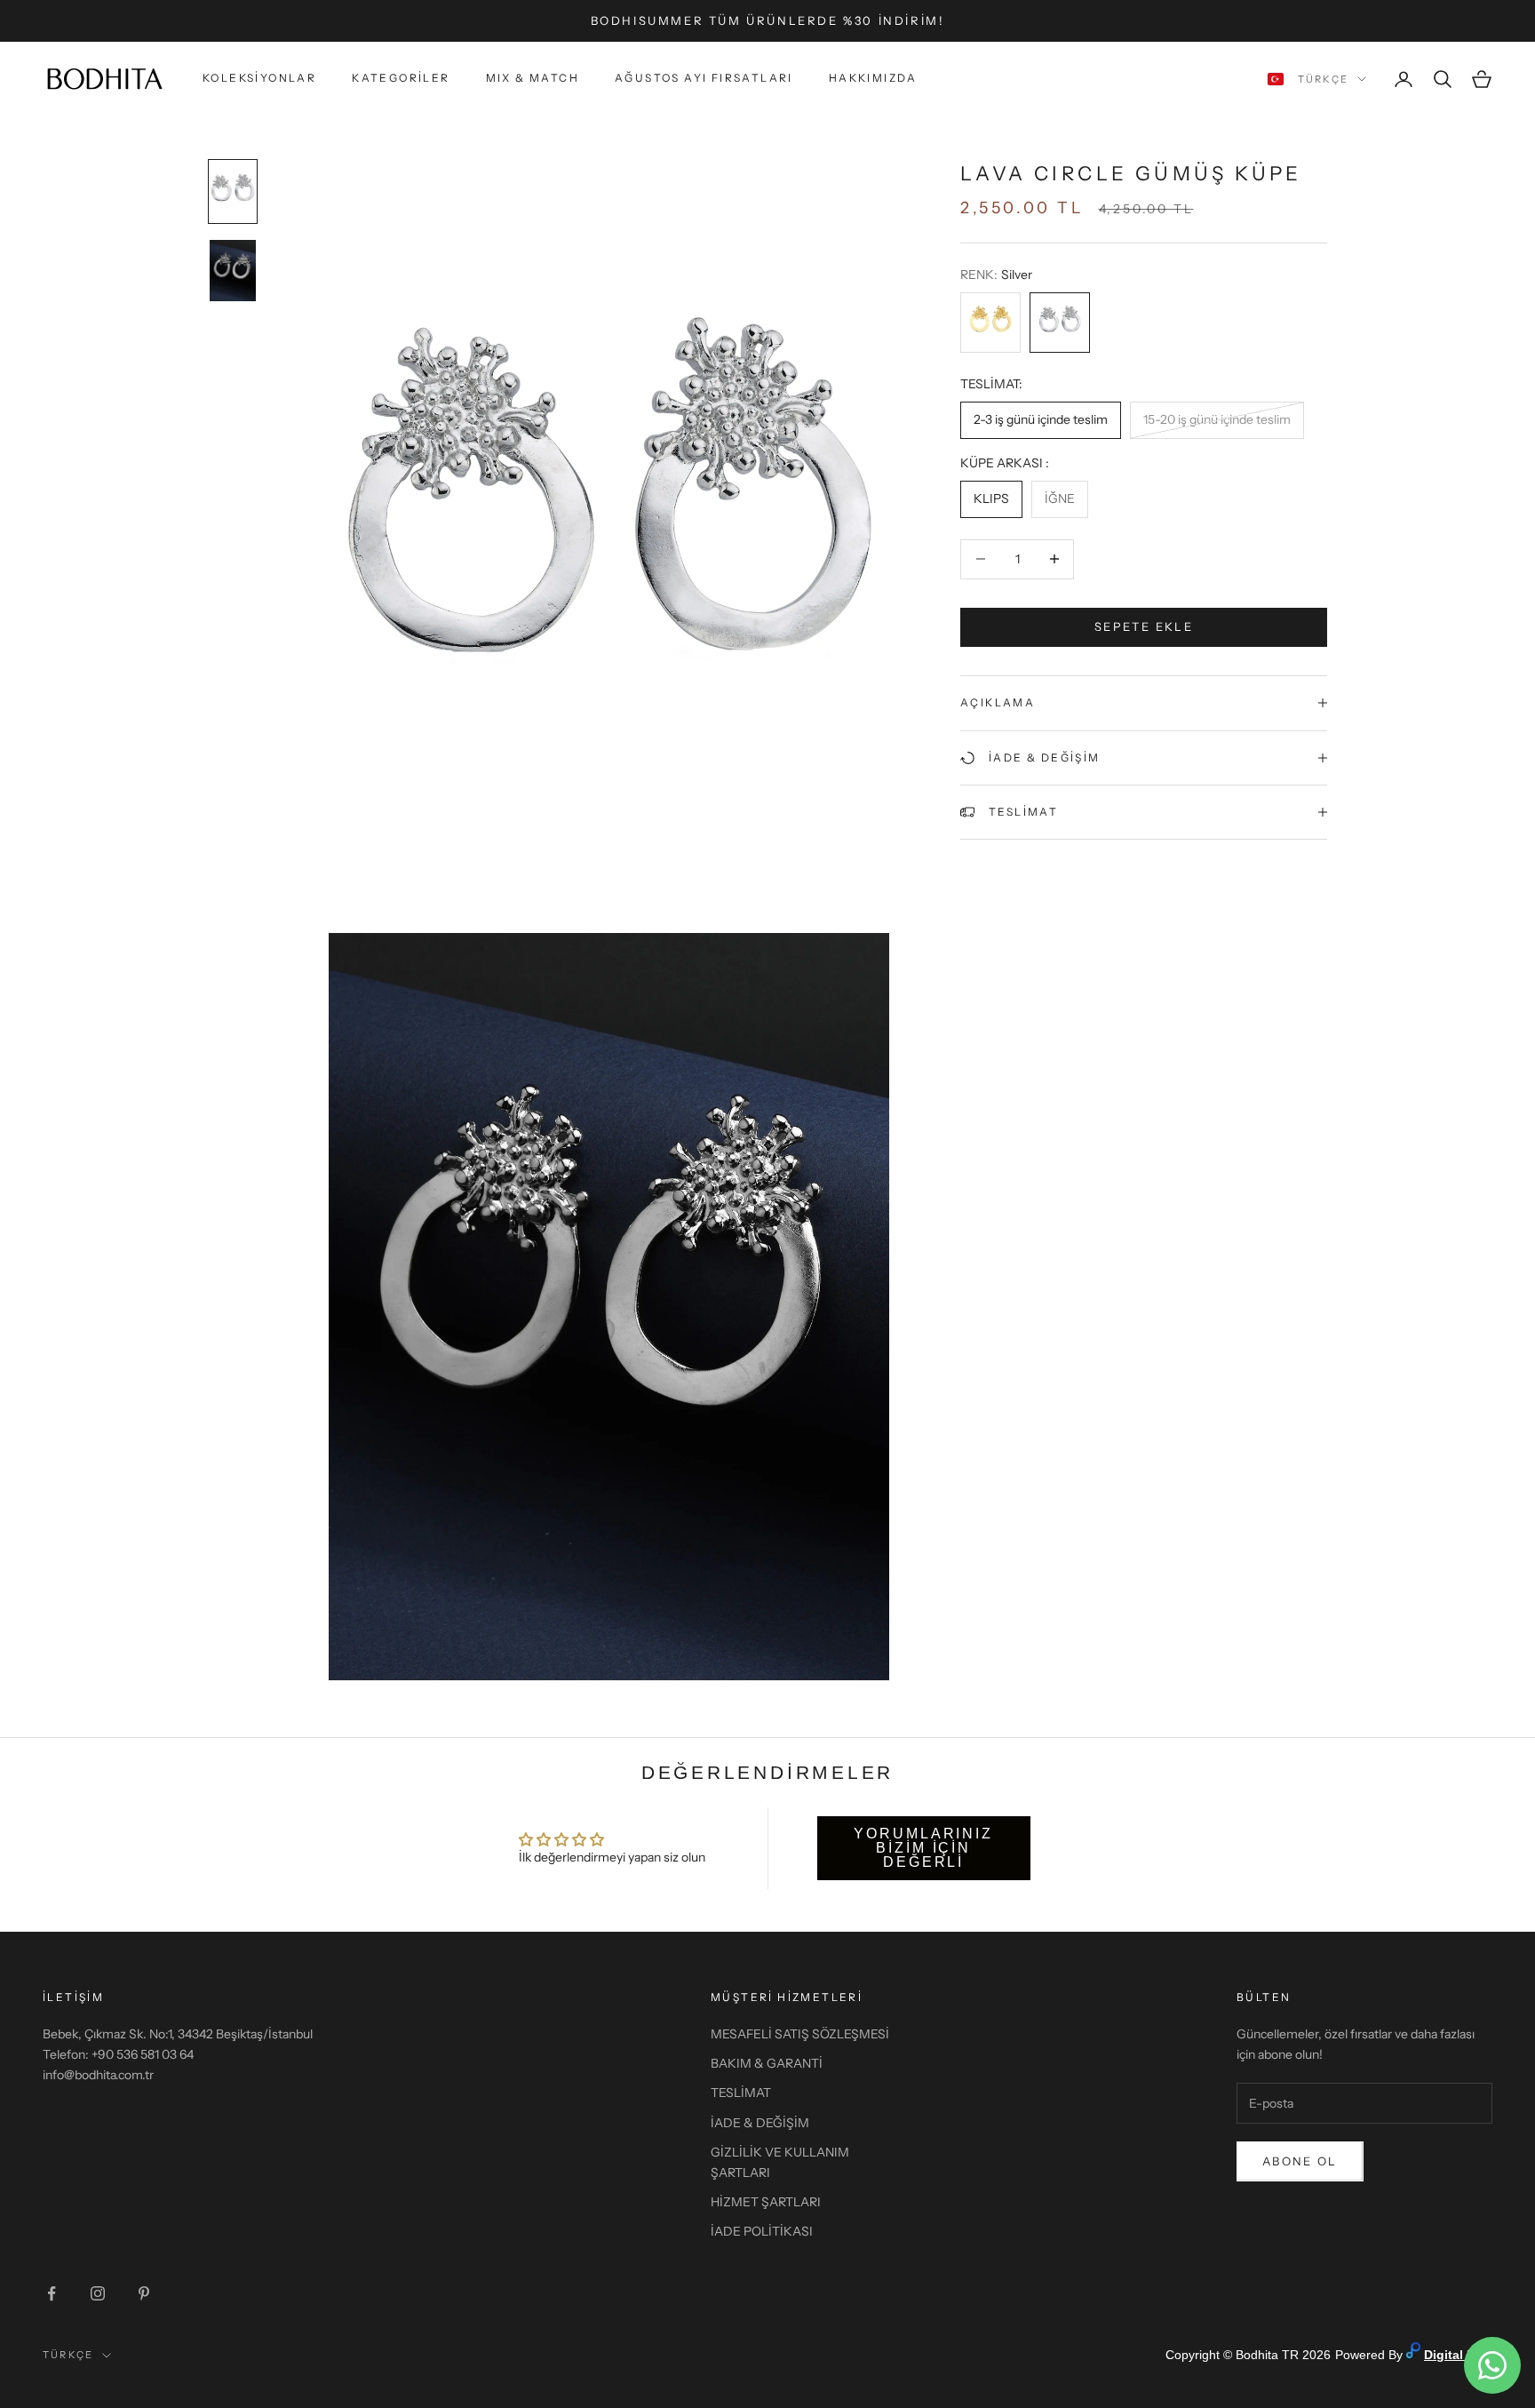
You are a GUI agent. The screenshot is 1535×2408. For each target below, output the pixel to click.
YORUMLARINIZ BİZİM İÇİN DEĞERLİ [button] (923, 1848)
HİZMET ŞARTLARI (766, 2202)
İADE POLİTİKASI (762, 2231)
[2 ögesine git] (233, 271)
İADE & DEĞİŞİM (760, 2123)
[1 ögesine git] (233, 191)
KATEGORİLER (401, 79)
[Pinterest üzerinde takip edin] (144, 2293)
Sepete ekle (1144, 626)
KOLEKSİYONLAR (259, 79)
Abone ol (1300, 2161)
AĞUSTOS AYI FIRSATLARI (704, 79)
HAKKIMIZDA (873, 79)
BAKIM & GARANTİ (767, 2063)
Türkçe (1323, 79)
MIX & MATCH (533, 79)
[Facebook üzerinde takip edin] (52, 2293)
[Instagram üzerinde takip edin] (98, 2293)
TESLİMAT (741, 2093)
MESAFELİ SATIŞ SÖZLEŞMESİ (800, 2034)
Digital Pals (1458, 2355)
